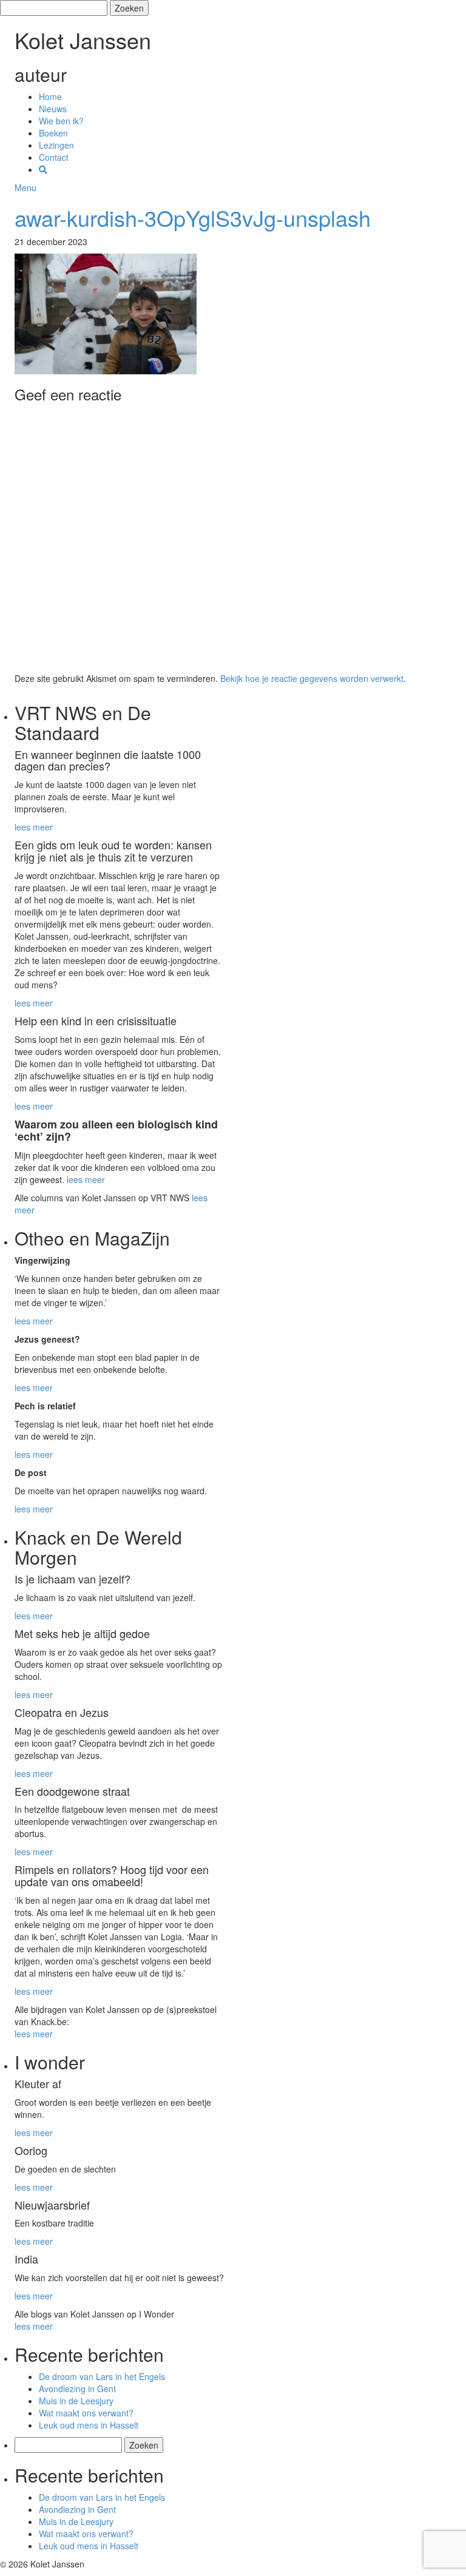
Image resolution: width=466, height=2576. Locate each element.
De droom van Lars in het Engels (102, 2376)
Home (50, 96)
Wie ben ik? (61, 121)
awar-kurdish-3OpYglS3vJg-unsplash (193, 217)
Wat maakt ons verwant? (86, 2413)
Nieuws (53, 109)
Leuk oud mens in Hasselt (89, 2425)
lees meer (34, 827)
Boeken (53, 133)
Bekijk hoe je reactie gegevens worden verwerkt (312, 678)
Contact (54, 157)
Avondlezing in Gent (77, 2389)
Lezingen (56, 145)
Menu (25, 187)
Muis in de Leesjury (76, 2401)
